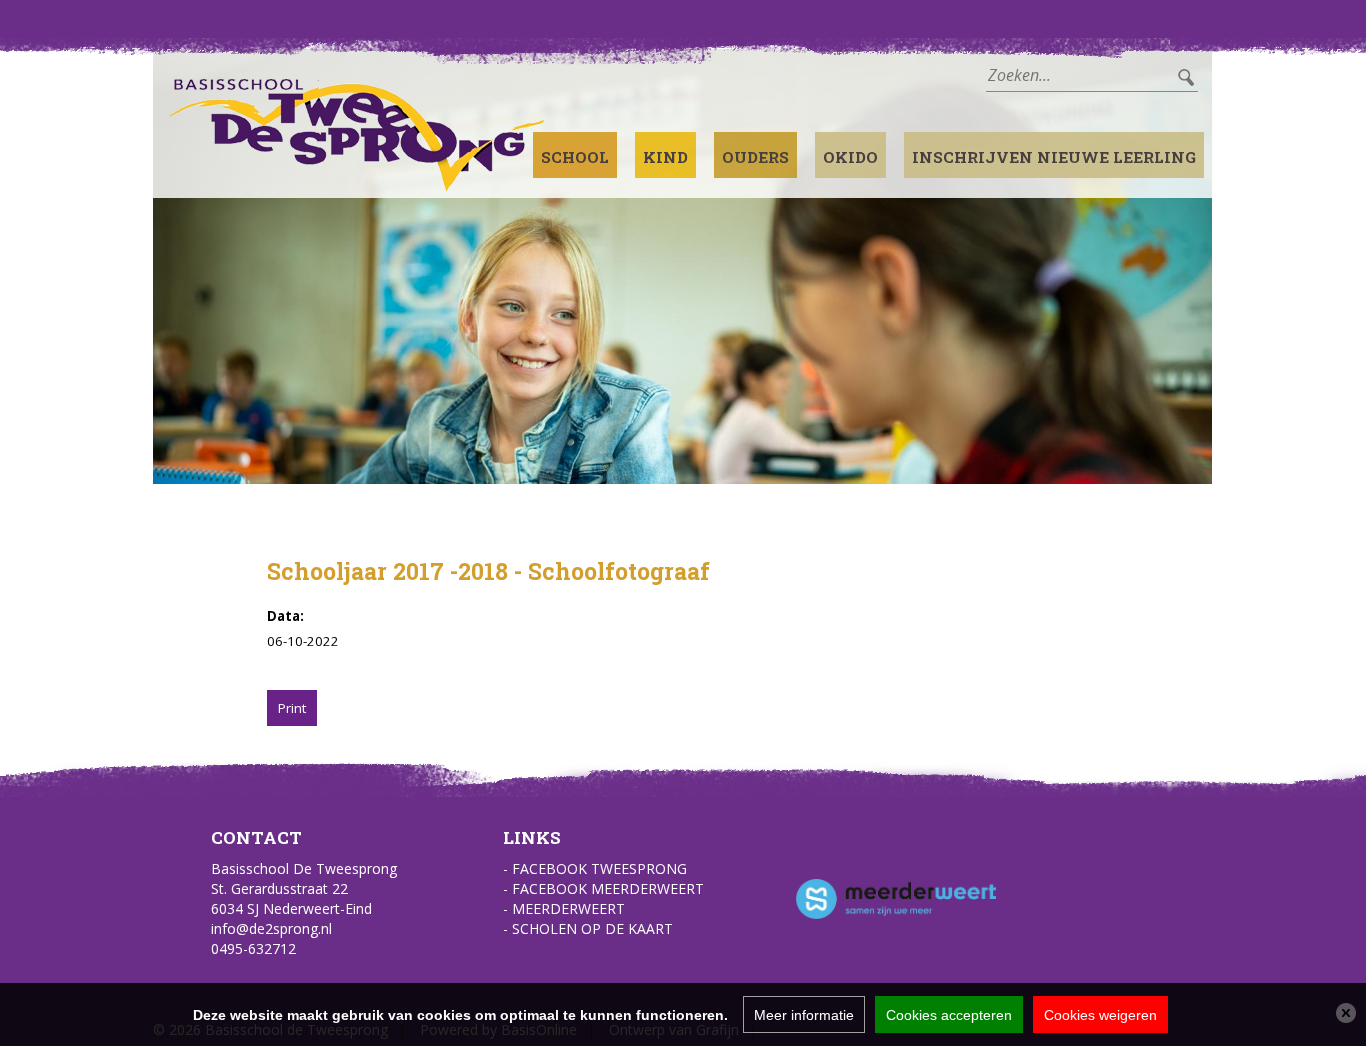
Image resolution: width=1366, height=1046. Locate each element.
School (575, 157)
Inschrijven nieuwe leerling (1054, 157)
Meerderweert (568, 908)
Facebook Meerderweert (608, 888)
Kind (665, 157)
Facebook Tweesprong (599, 868)
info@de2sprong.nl (271, 928)
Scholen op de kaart (592, 928)
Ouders (755, 157)
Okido (850, 157)
